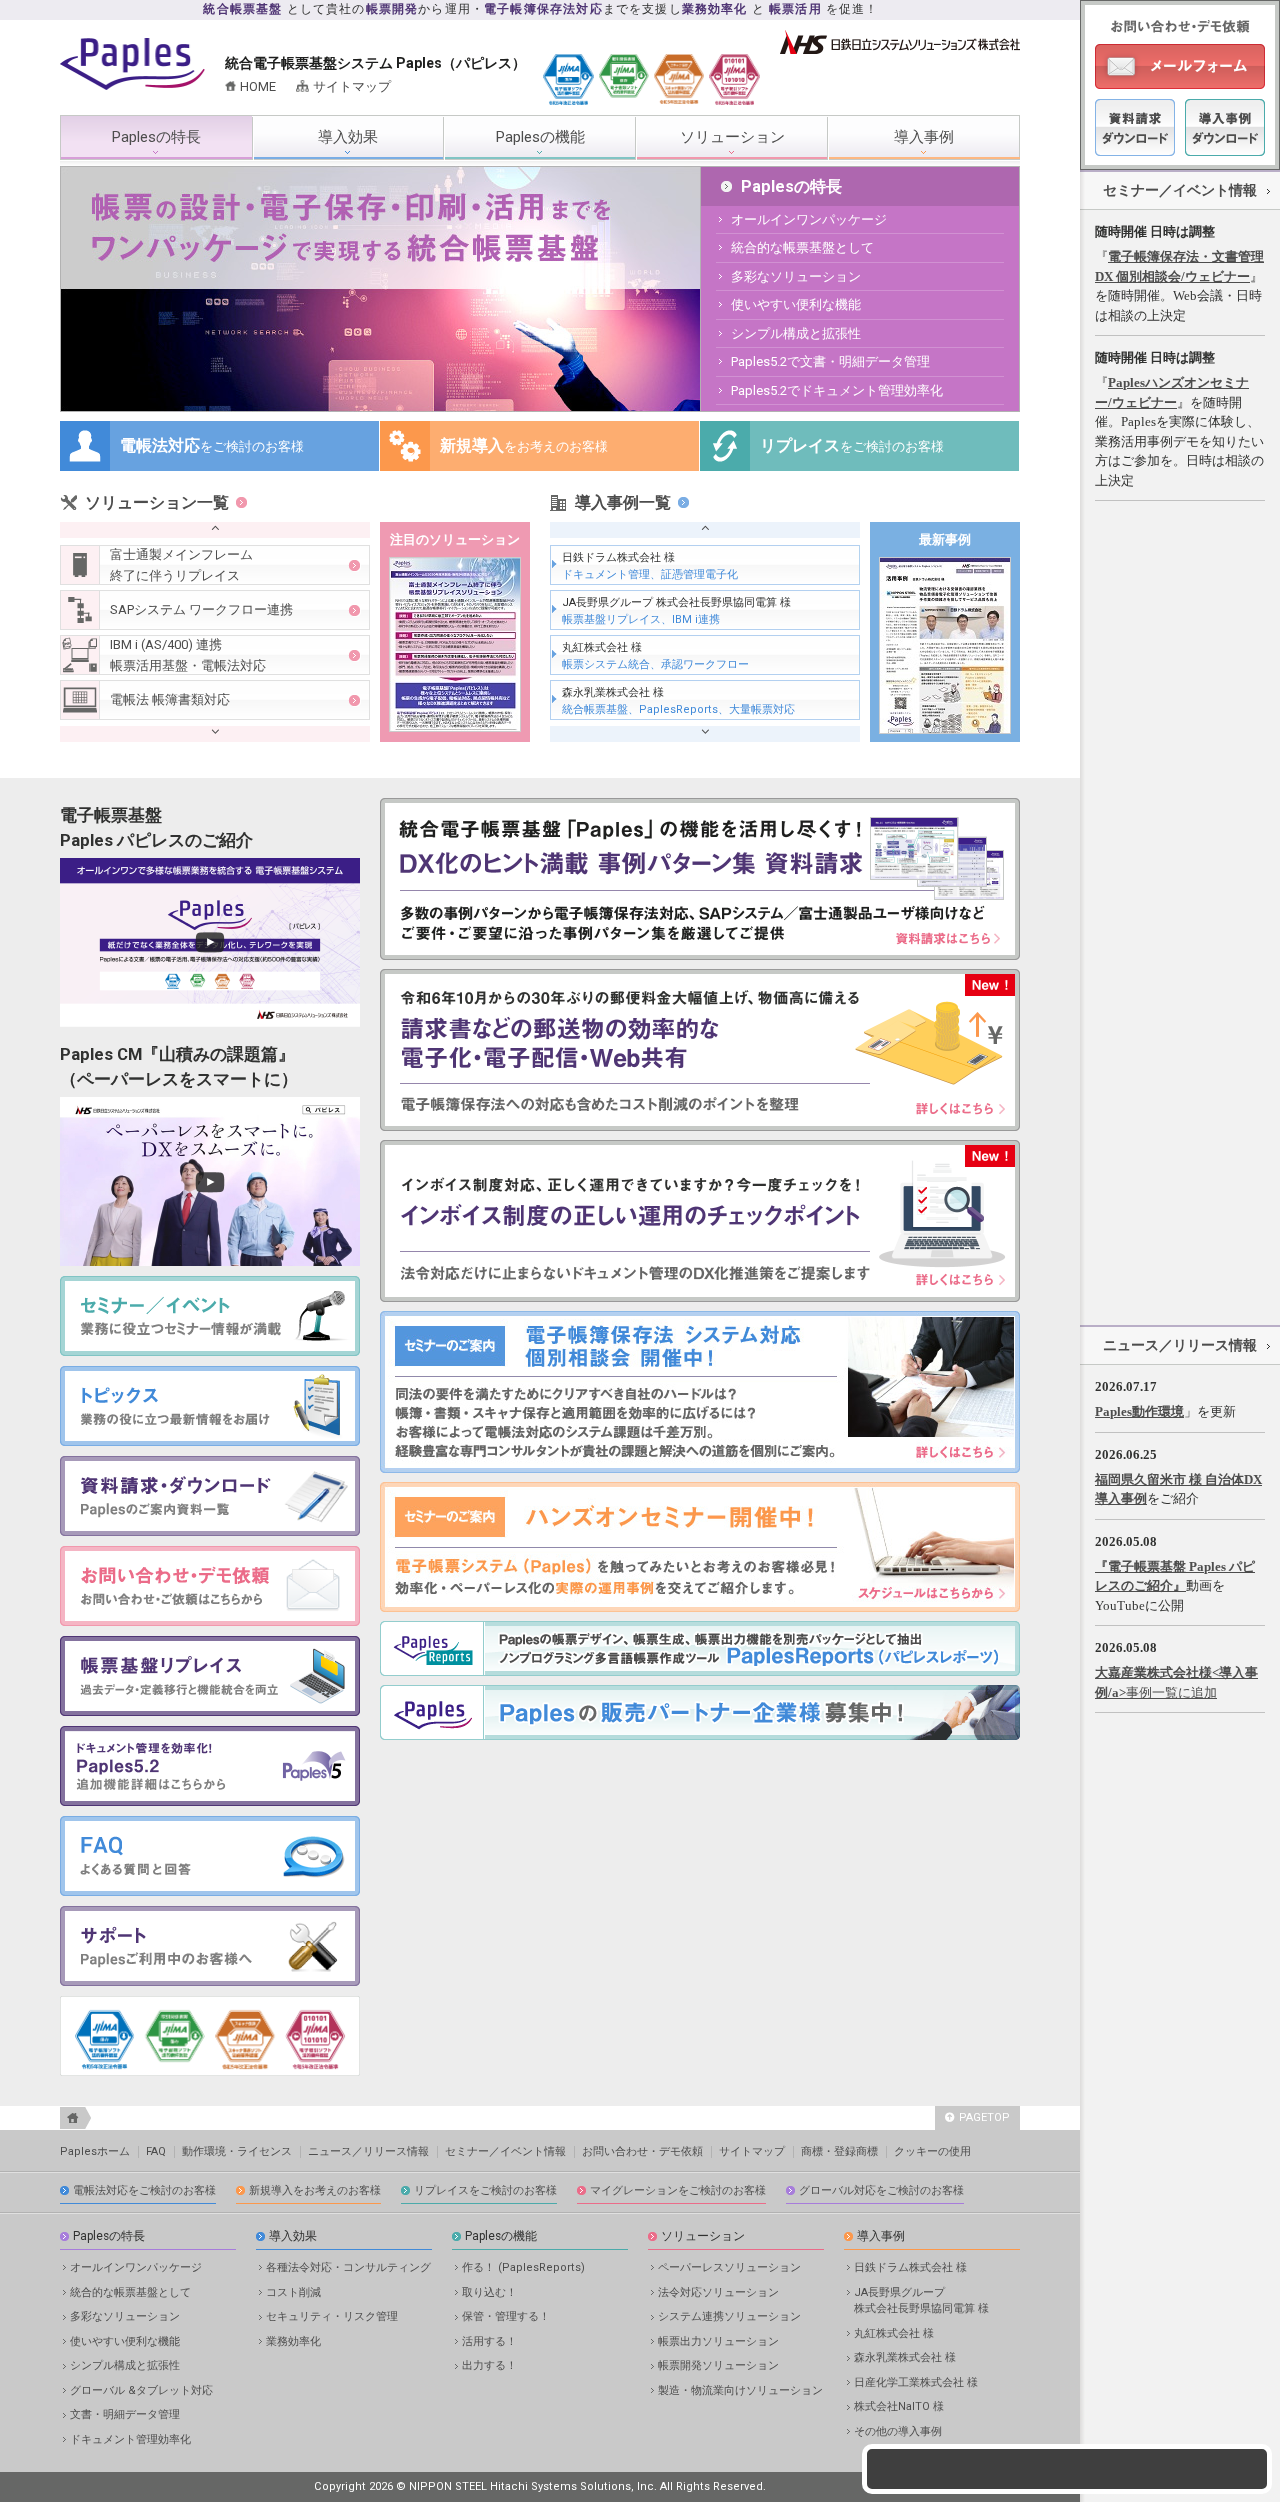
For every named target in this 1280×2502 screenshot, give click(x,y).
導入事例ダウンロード (1225, 127)
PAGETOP (984, 2117)
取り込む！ (489, 2292)
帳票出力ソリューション (718, 2341)
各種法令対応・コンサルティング (348, 2267)
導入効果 (348, 137)
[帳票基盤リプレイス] (210, 1711)
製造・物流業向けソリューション (740, 2390)
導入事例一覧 (623, 502)
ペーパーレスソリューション (729, 2267)
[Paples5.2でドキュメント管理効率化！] (210, 1801)
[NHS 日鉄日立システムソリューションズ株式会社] (900, 49)
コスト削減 (293, 2292)
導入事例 (924, 137)
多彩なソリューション (796, 276)
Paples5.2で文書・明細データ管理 (830, 361)
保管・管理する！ (506, 2316)
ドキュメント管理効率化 (130, 2439)
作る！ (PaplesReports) (523, 2267)
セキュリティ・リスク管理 (332, 2316)
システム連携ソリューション (729, 2316)
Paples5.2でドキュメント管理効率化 (837, 390)
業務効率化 (293, 2341)
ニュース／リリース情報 (1180, 1345)
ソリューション (732, 137)
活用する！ (489, 2341)
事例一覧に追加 (1171, 1692)
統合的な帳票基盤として (802, 247)
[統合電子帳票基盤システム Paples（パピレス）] (132, 85)
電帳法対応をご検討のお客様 (144, 2190)
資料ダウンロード (1135, 127)
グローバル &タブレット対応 (141, 2390)
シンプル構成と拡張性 (796, 333)
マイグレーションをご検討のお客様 (678, 2190)
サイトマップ (352, 86)
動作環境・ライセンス (237, 2151)
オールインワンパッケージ (809, 219)
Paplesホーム (95, 2151)
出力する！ (489, 2365)
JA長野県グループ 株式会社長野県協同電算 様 (676, 611)
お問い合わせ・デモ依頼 (642, 2151)
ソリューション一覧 (157, 502)
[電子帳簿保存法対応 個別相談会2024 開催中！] (700, 1468)
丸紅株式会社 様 (655, 656)
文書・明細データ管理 (125, 2414)
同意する (1067, 2440)
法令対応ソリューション (718, 2292)
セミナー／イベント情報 (1180, 190)
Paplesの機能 (540, 137)
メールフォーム (1180, 66)
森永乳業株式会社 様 (678, 701)
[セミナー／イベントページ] (700, 1607)
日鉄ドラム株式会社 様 (650, 566)
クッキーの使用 (932, 2151)
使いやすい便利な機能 (796, 304)
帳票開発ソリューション (718, 2365)
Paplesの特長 (156, 137)
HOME (258, 86)
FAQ (156, 2151)
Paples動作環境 (1139, 1411)
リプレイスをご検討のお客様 (485, 2190)
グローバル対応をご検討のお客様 (881, 2190)
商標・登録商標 (839, 2151)
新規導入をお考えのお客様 (315, 2190)
